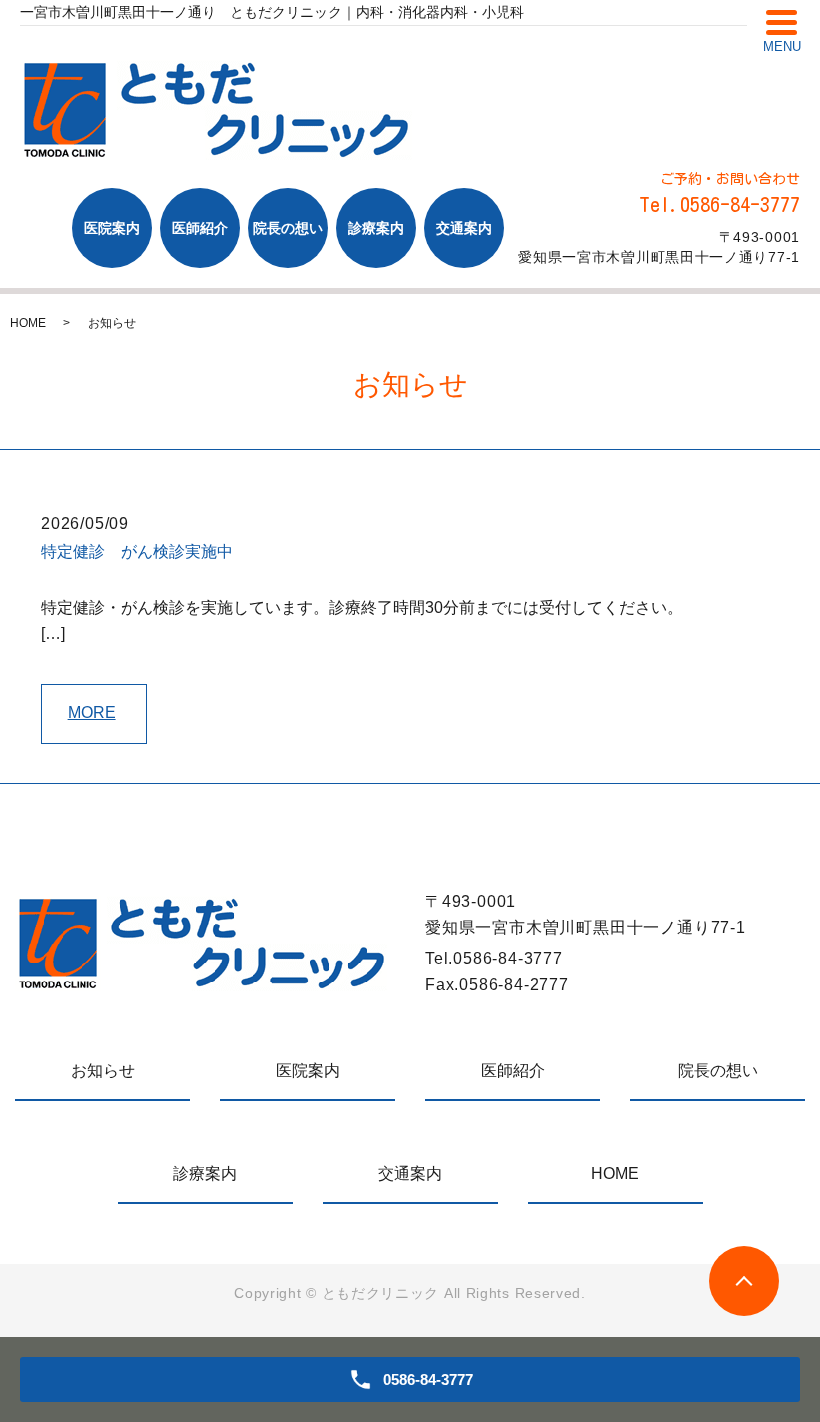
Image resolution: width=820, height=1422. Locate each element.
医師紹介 (200, 228)
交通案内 (464, 228)
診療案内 (376, 228)
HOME (28, 323)
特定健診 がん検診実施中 (137, 551)
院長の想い (288, 228)
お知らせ (103, 1070)
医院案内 (112, 228)
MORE (92, 712)
